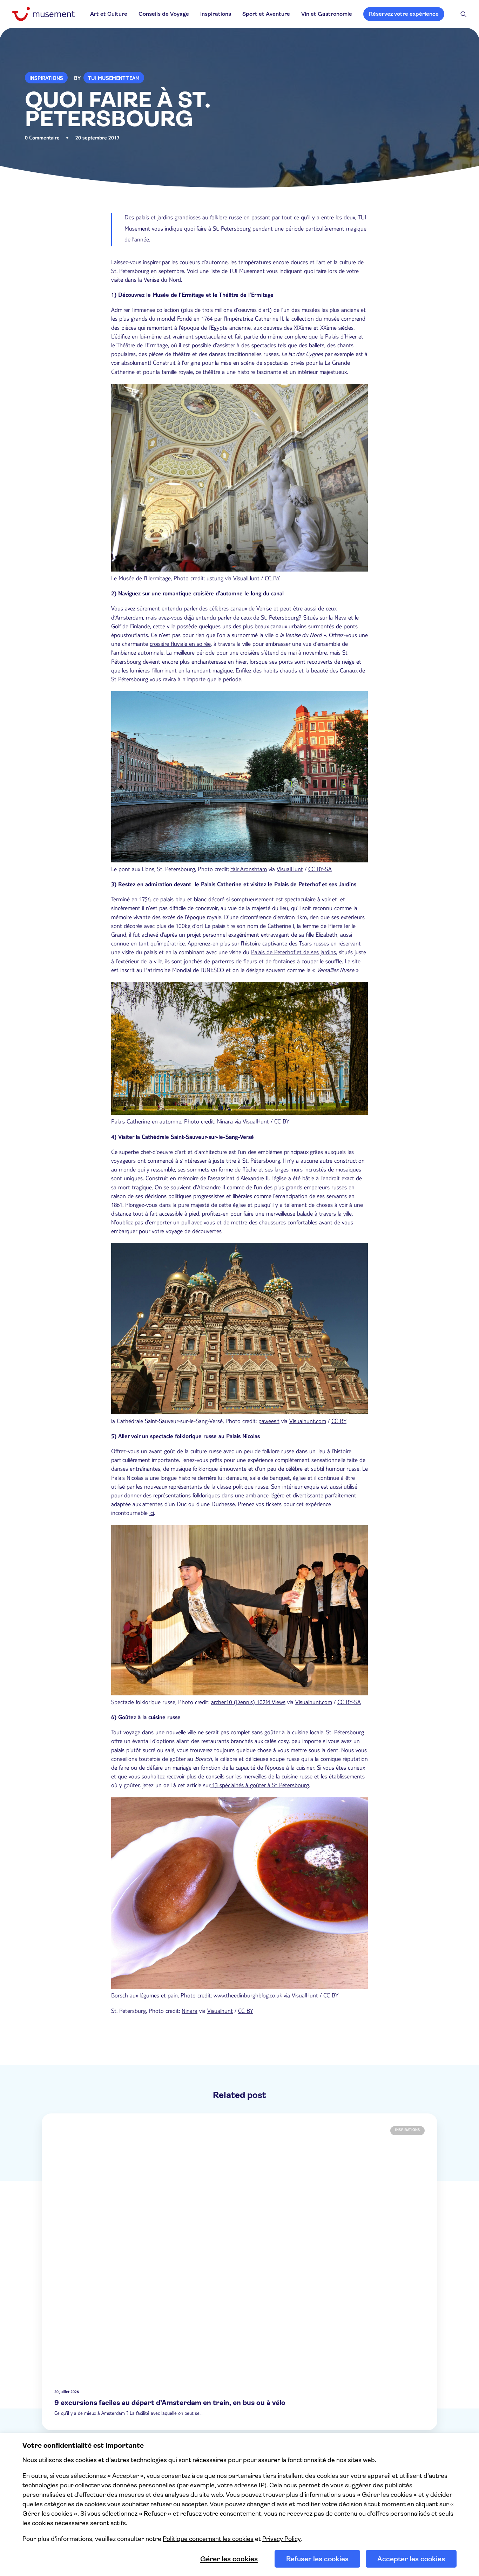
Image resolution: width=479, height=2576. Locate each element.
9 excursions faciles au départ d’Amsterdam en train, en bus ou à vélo (170, 2403)
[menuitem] (109, 14)
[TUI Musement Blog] (43, 14)
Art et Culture (109, 14)
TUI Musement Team (114, 79)
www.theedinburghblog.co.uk (248, 1996)
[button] (464, 14)
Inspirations (216, 14)
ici (152, 1514)
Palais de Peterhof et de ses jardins (294, 953)
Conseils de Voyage (164, 14)
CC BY (272, 579)
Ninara (225, 1122)
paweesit (269, 1422)
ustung (215, 579)
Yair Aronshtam (249, 870)
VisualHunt (246, 579)
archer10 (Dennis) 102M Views (248, 1703)
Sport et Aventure (266, 14)
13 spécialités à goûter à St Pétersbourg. (260, 1786)
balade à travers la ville (324, 1215)
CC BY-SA (320, 870)
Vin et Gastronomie (327, 14)
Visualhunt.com (308, 1422)
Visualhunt (220, 2012)
